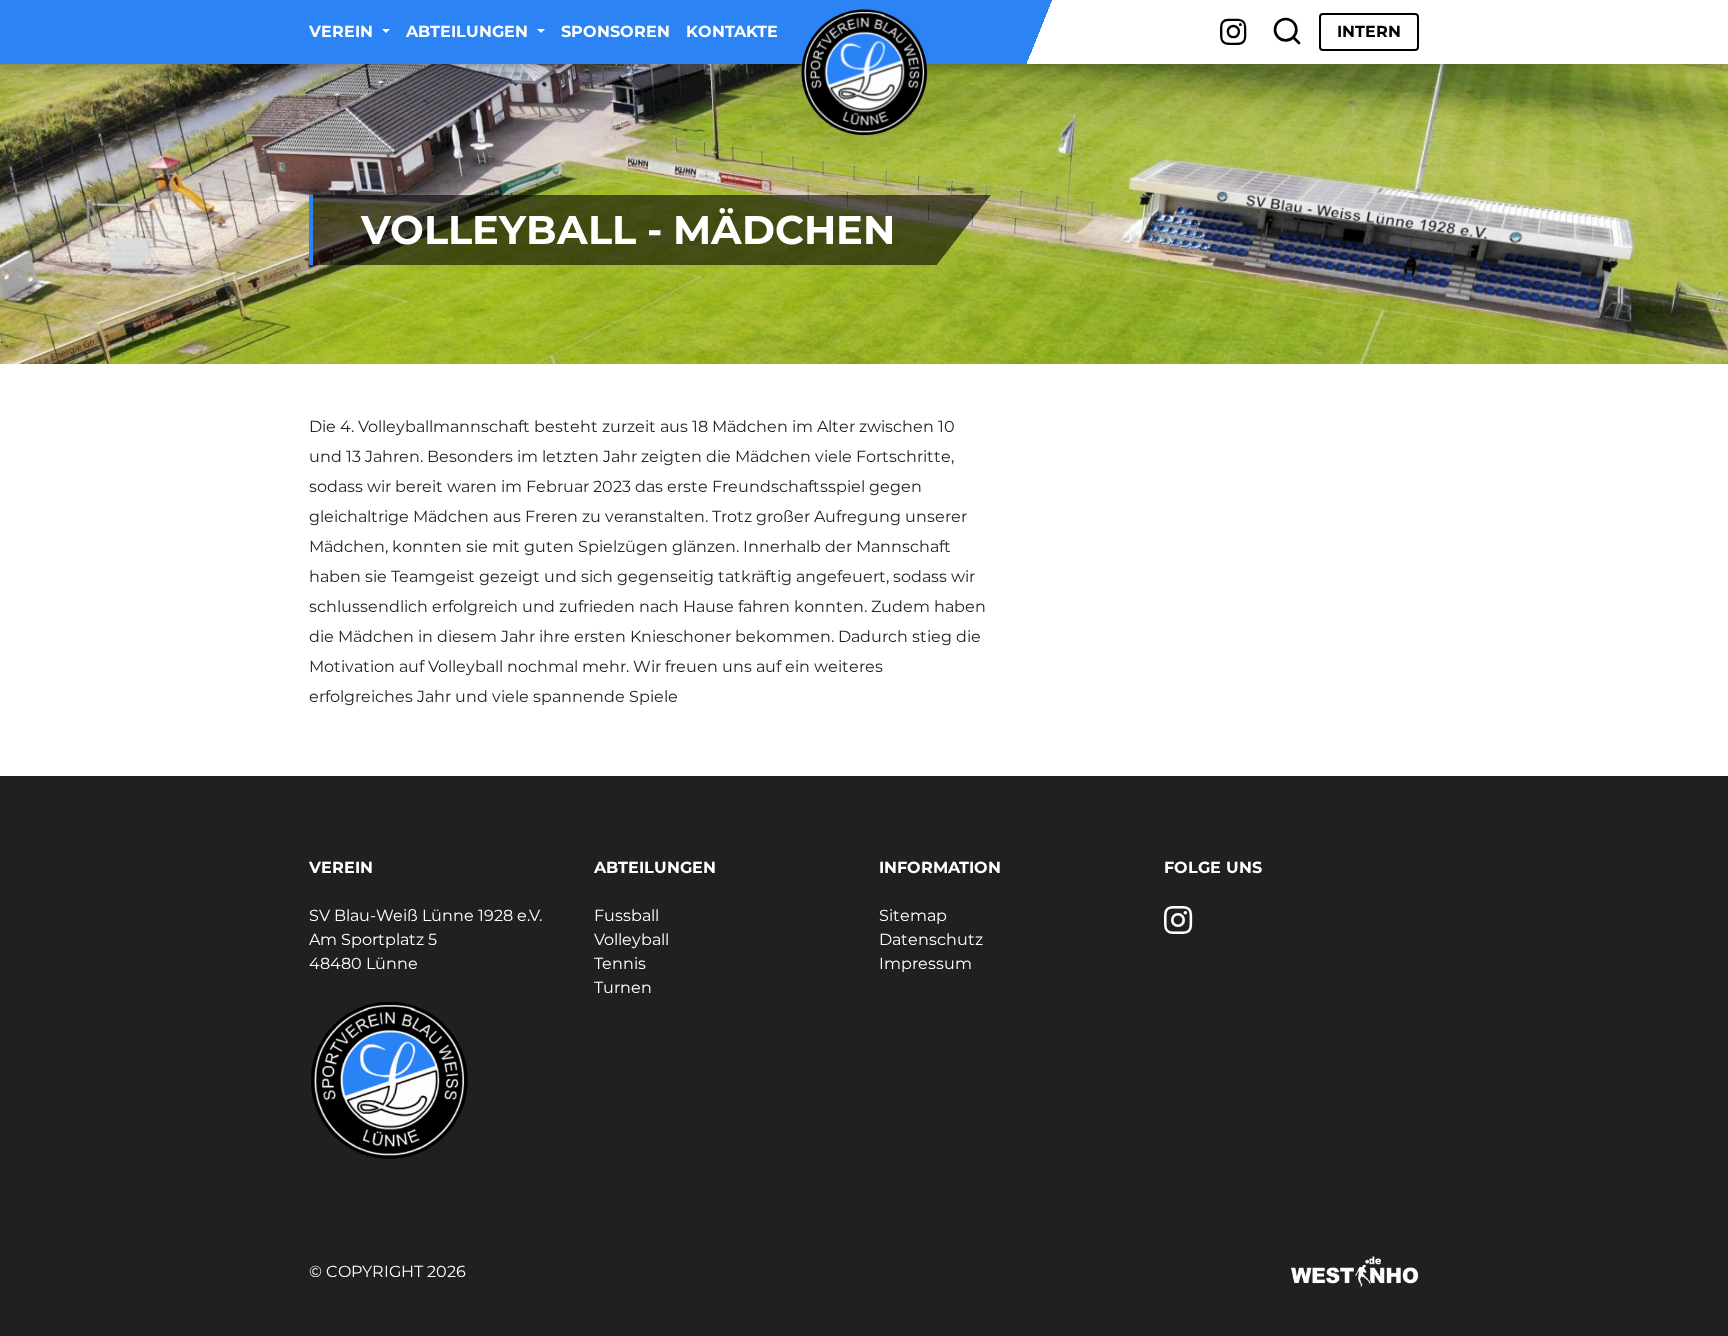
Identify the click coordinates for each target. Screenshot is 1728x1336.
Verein (343, 31)
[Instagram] (1233, 32)
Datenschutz (931, 939)
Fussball (626, 915)
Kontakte (732, 31)
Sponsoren (615, 31)
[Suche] (1287, 32)
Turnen (623, 987)
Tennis (620, 963)
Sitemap (913, 915)
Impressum (925, 963)
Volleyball (631, 939)
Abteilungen (469, 31)
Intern (1369, 31)
